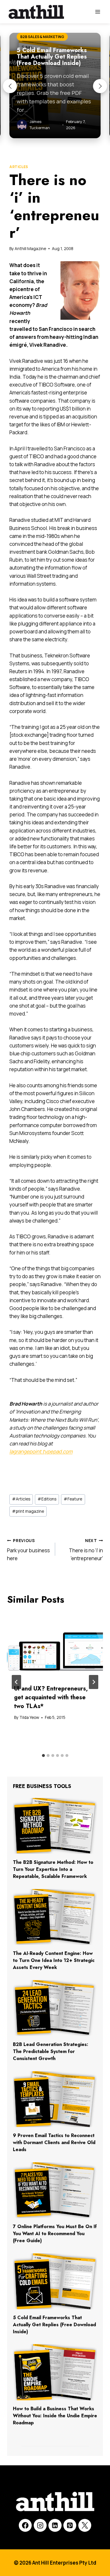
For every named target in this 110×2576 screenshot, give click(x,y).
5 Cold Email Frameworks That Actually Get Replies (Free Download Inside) (54, 2325)
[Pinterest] (70, 2525)
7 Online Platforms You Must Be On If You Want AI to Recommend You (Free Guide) (55, 2234)
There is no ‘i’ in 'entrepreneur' (86, 1550)
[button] (10, 86)
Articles (19, 167)
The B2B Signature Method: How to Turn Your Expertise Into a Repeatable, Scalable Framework (53, 1869)
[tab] (43, 1755)
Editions (47, 1499)
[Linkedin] (55, 2525)
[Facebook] (25, 2525)
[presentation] (55, 1645)
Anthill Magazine (30, 249)
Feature (73, 1499)
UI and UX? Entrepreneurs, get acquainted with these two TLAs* (51, 1697)
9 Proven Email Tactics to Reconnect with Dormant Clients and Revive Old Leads (54, 2142)
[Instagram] (40, 2525)
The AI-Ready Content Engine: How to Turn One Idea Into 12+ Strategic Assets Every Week (54, 1960)
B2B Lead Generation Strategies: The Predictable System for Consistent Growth (51, 2051)
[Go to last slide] (16, 1682)
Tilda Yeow (29, 1717)
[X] (85, 2525)
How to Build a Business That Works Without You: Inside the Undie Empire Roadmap (55, 2416)
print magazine (28, 1511)
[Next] (94, 1682)
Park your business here (28, 1550)
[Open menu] (98, 12)
